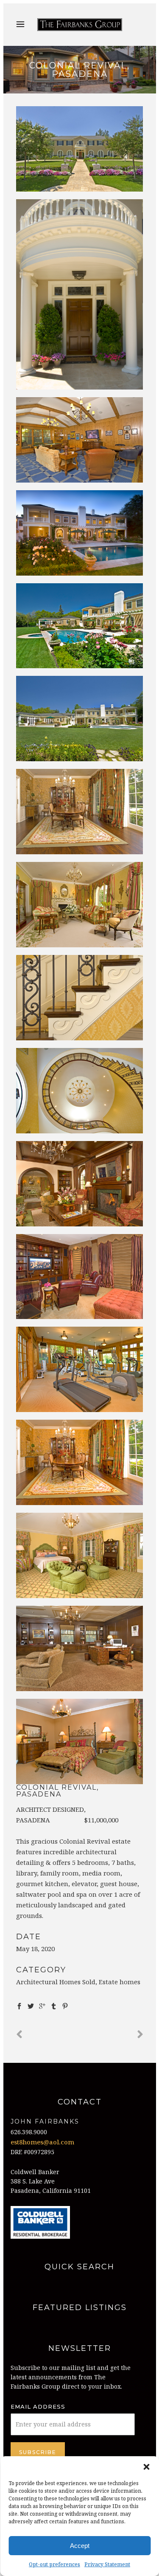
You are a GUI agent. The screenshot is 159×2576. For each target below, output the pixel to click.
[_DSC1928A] (80, 294)
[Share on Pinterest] (65, 2005)
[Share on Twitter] (31, 2005)
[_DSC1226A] (80, 1369)
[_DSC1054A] (80, 1462)
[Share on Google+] (42, 2005)
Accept (80, 2546)
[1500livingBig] (80, 905)
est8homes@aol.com (42, 2142)
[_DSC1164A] (80, 1277)
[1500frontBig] (80, 149)
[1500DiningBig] (80, 812)
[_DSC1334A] (80, 1741)
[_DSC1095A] (80, 998)
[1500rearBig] (80, 719)
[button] (146, 2467)
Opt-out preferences (54, 2564)
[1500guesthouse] (80, 440)
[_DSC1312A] (80, 1555)
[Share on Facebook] (19, 2005)
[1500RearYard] (80, 533)
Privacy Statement (107, 2564)
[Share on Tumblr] (54, 2005)
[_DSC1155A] (80, 1184)
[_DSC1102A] (80, 1091)
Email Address (38, 2407)
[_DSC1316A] (80, 1648)
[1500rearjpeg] (80, 626)
